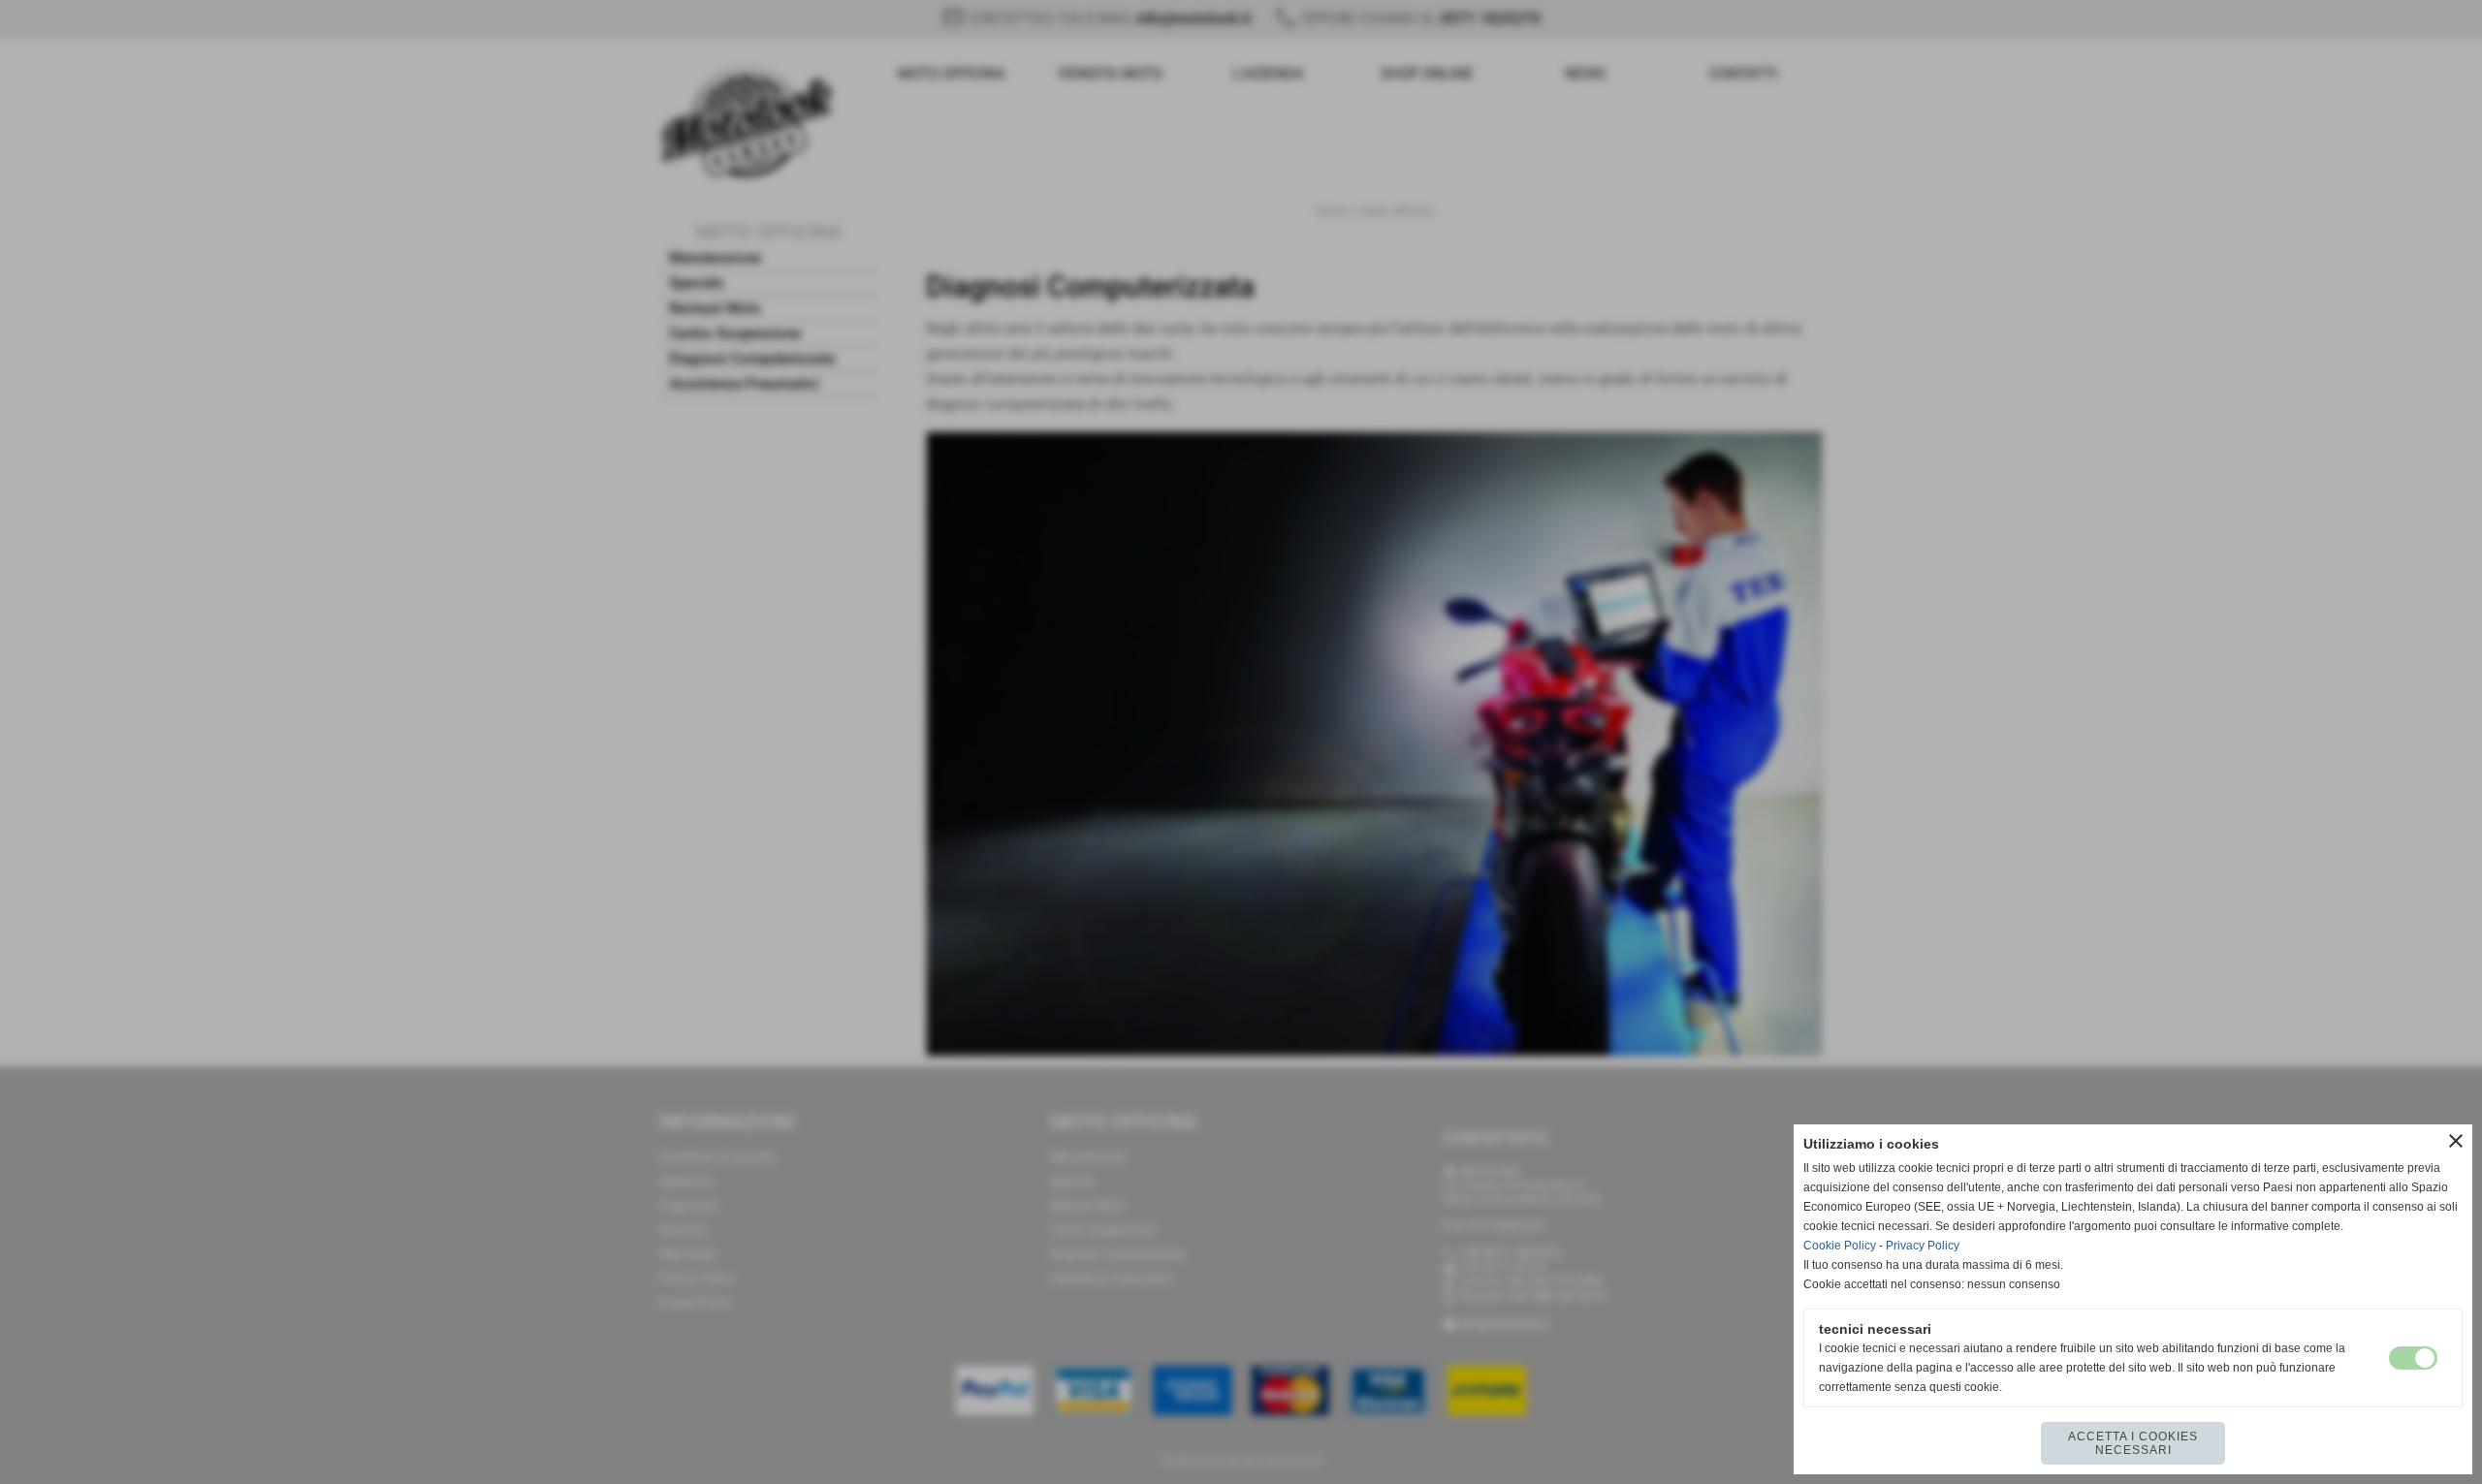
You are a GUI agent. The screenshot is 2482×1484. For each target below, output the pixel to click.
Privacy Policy (1923, 1246)
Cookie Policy (1840, 1246)
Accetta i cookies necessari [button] (2133, 1443)
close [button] (2456, 1141)
